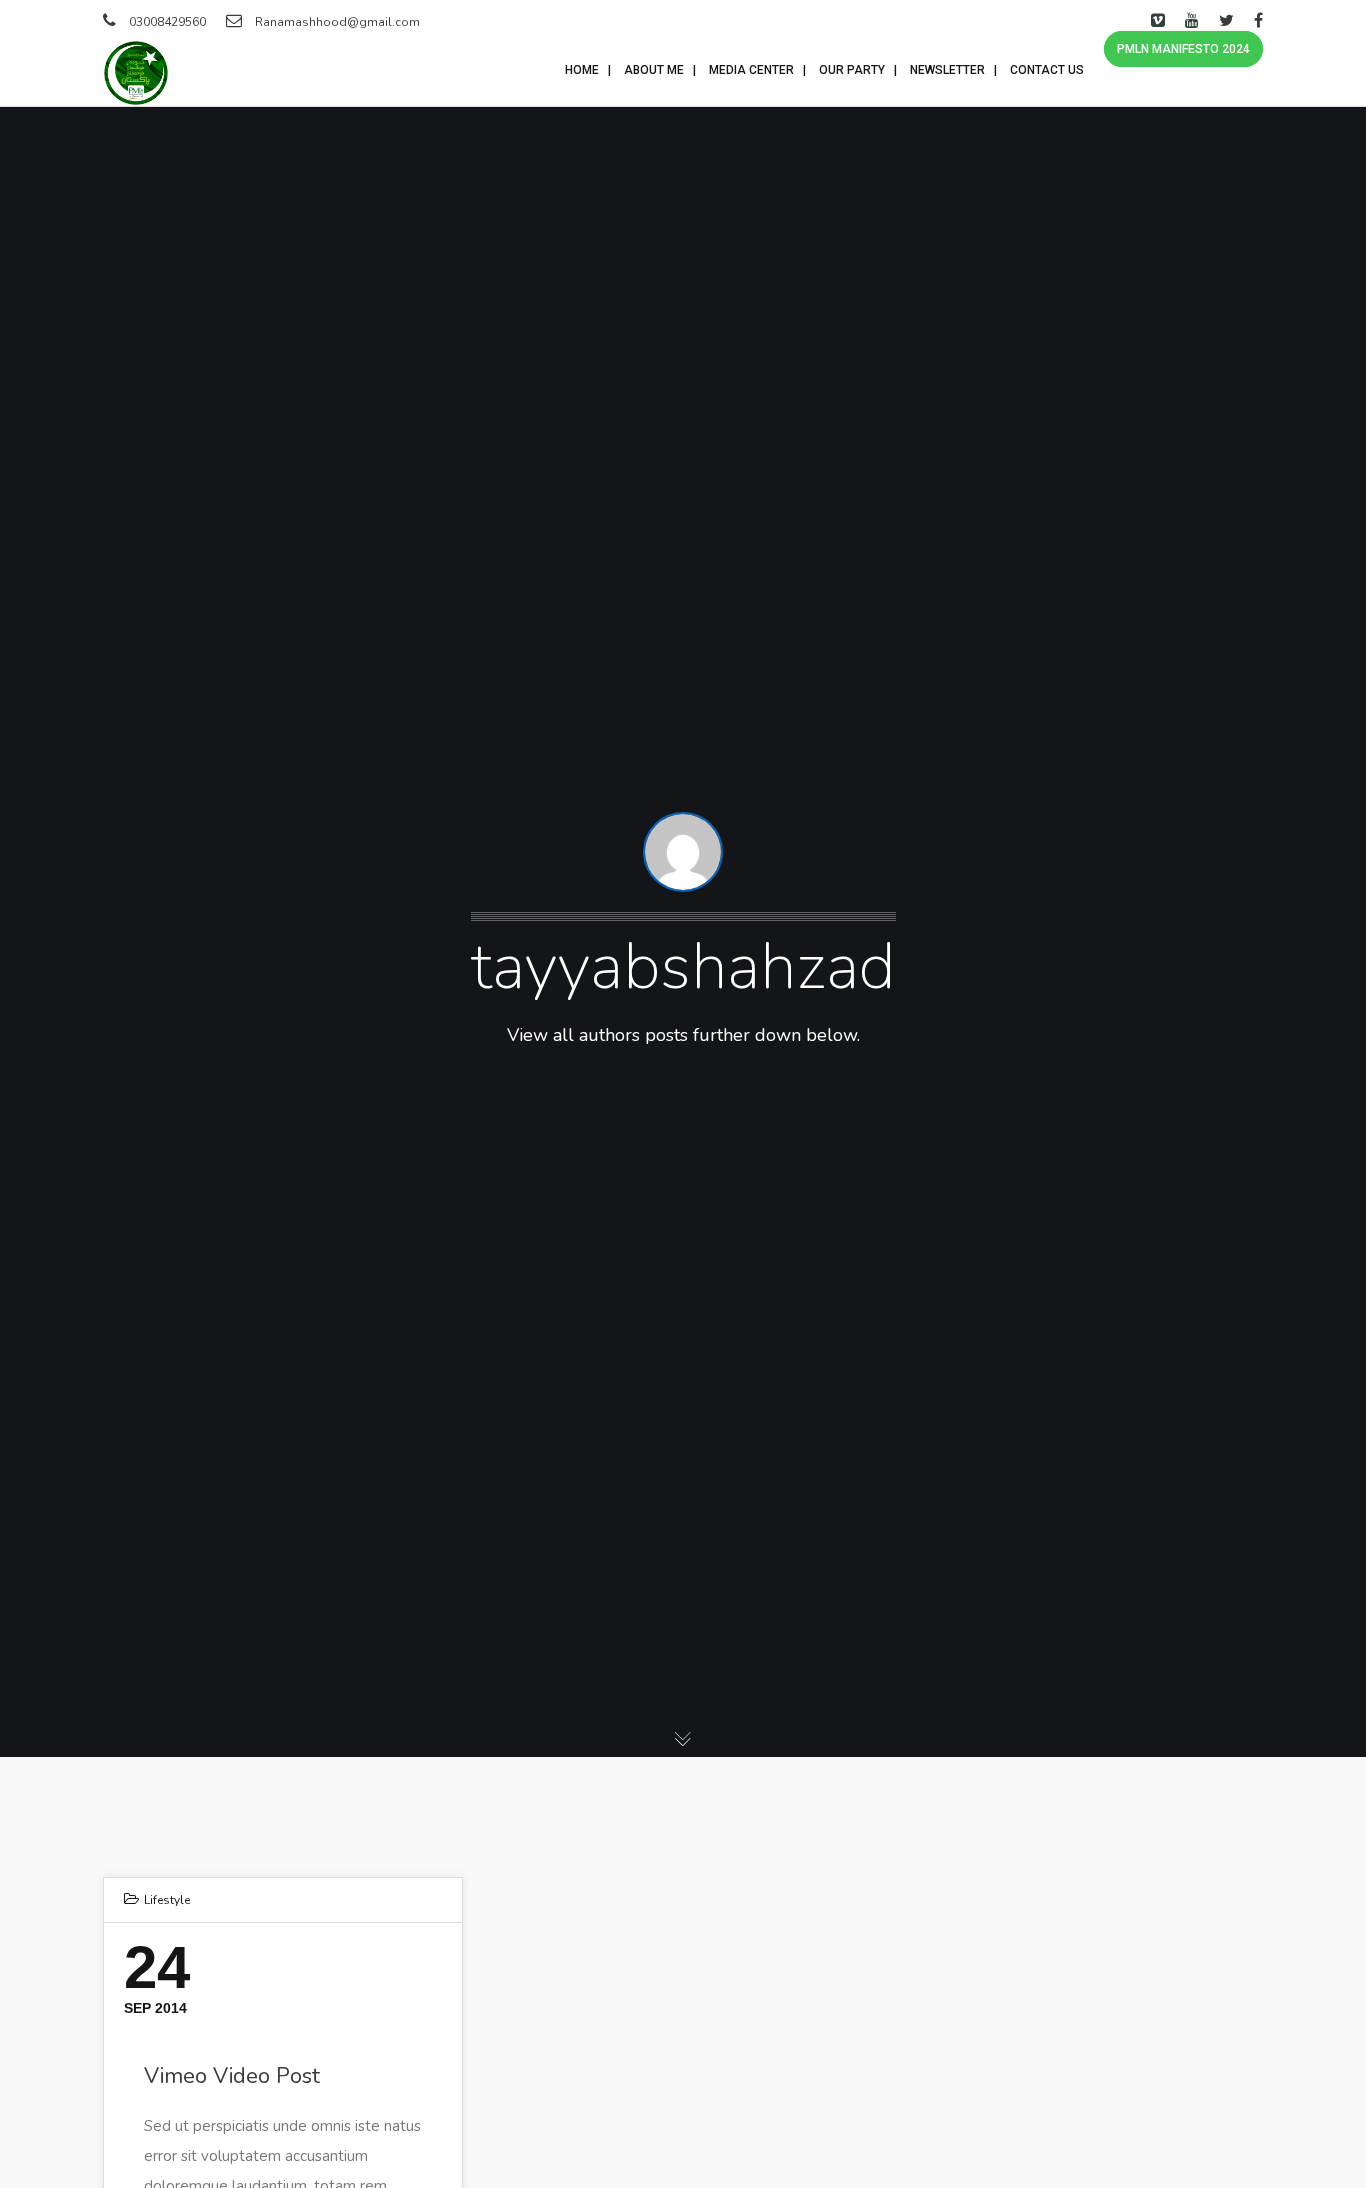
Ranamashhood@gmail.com (337, 22)
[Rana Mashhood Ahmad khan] (136, 72)
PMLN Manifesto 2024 (1183, 49)
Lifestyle (167, 1900)
